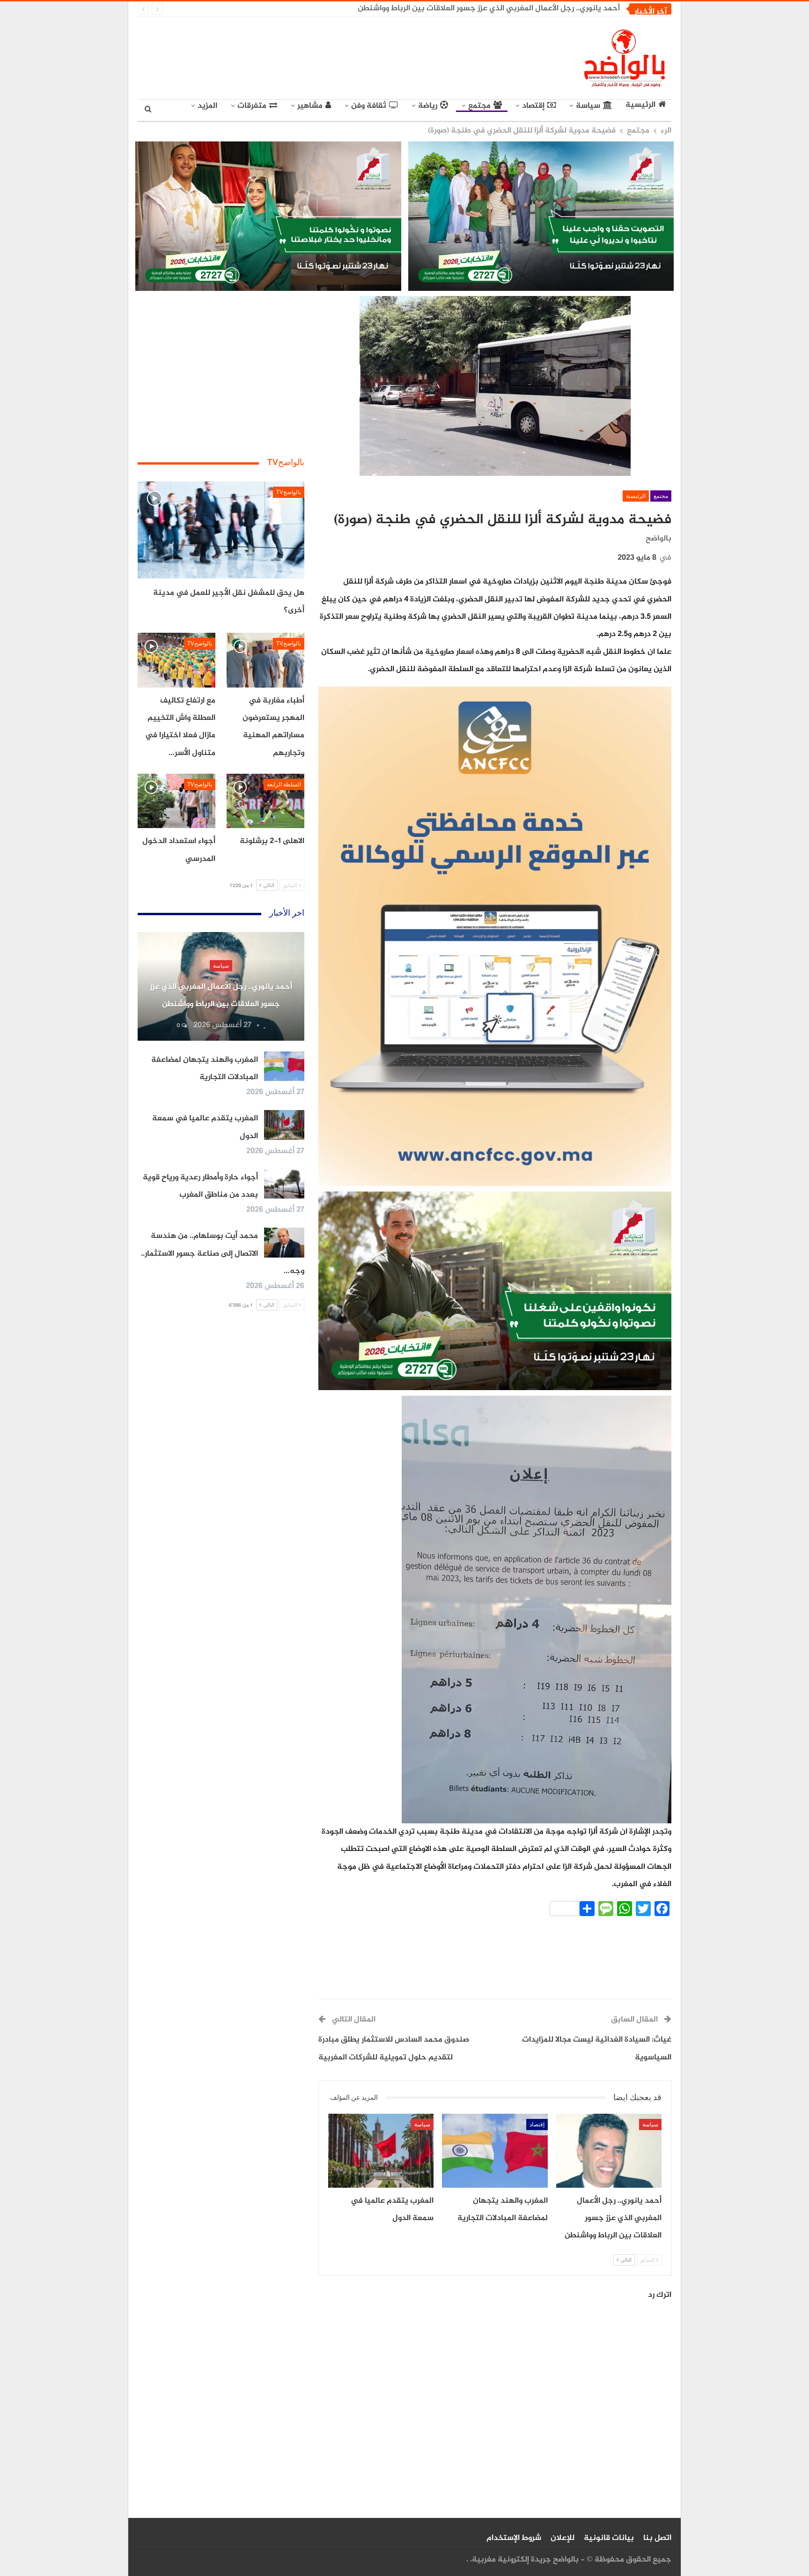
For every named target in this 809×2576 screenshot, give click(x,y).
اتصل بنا (657, 2538)
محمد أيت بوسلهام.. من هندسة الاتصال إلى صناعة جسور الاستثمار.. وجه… (223, 1254)
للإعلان (563, 2538)
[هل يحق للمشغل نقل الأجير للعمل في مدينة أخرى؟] (221, 530)
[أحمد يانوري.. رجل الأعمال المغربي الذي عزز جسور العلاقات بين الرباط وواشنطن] (609, 2151)
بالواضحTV (289, 492)
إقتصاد (533, 106)
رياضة (428, 106)
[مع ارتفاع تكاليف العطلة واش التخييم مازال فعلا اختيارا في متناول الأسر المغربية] (177, 660)
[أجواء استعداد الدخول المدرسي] (177, 801)
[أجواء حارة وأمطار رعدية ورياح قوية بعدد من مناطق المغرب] (284, 1184)
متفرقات (252, 106)
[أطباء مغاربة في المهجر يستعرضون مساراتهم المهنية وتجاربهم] (265, 660)
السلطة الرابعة (284, 785)
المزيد (207, 106)
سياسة (588, 106)
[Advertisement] (318, 56)
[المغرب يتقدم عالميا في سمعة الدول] (381, 2151)
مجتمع (479, 106)
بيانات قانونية (609, 2538)
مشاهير (310, 106)
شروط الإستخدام (514, 2538)
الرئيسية (640, 105)
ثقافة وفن (369, 106)
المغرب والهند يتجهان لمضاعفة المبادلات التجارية (536, 8)
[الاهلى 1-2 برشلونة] (265, 801)
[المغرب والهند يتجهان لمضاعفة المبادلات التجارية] (495, 2151)
